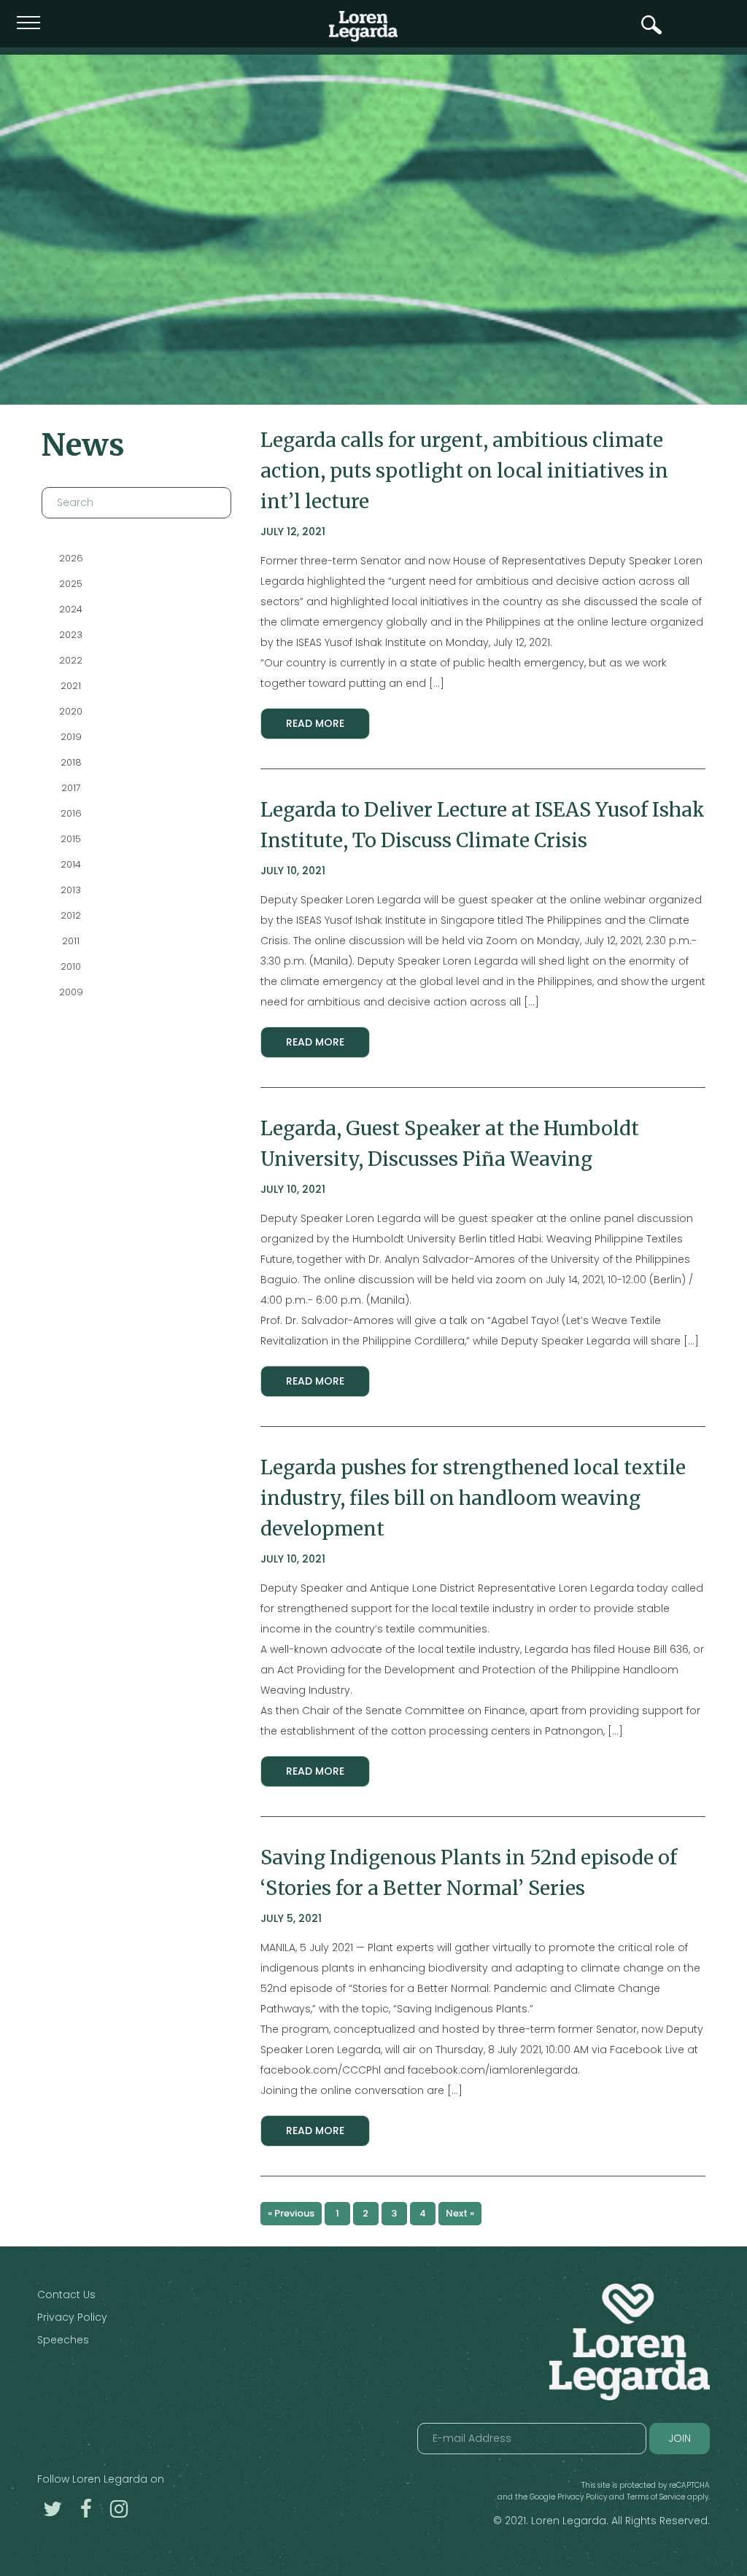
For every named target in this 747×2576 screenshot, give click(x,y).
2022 (71, 660)
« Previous (291, 2213)
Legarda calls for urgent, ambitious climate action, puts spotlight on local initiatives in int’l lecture (464, 471)
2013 (71, 890)
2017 (70, 788)
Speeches (63, 2340)
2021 (71, 686)
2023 (71, 635)
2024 (71, 609)
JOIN (680, 2438)
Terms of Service (656, 2497)
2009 (70, 992)
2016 (70, 813)
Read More (315, 723)
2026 (70, 558)
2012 (71, 915)
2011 (71, 941)
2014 (71, 864)
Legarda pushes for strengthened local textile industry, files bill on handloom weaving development (473, 1498)
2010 (71, 966)
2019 (70, 737)
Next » (460, 2213)
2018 (70, 762)
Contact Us (66, 2295)
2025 (71, 584)
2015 (71, 839)
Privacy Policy (72, 2317)
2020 (71, 711)
